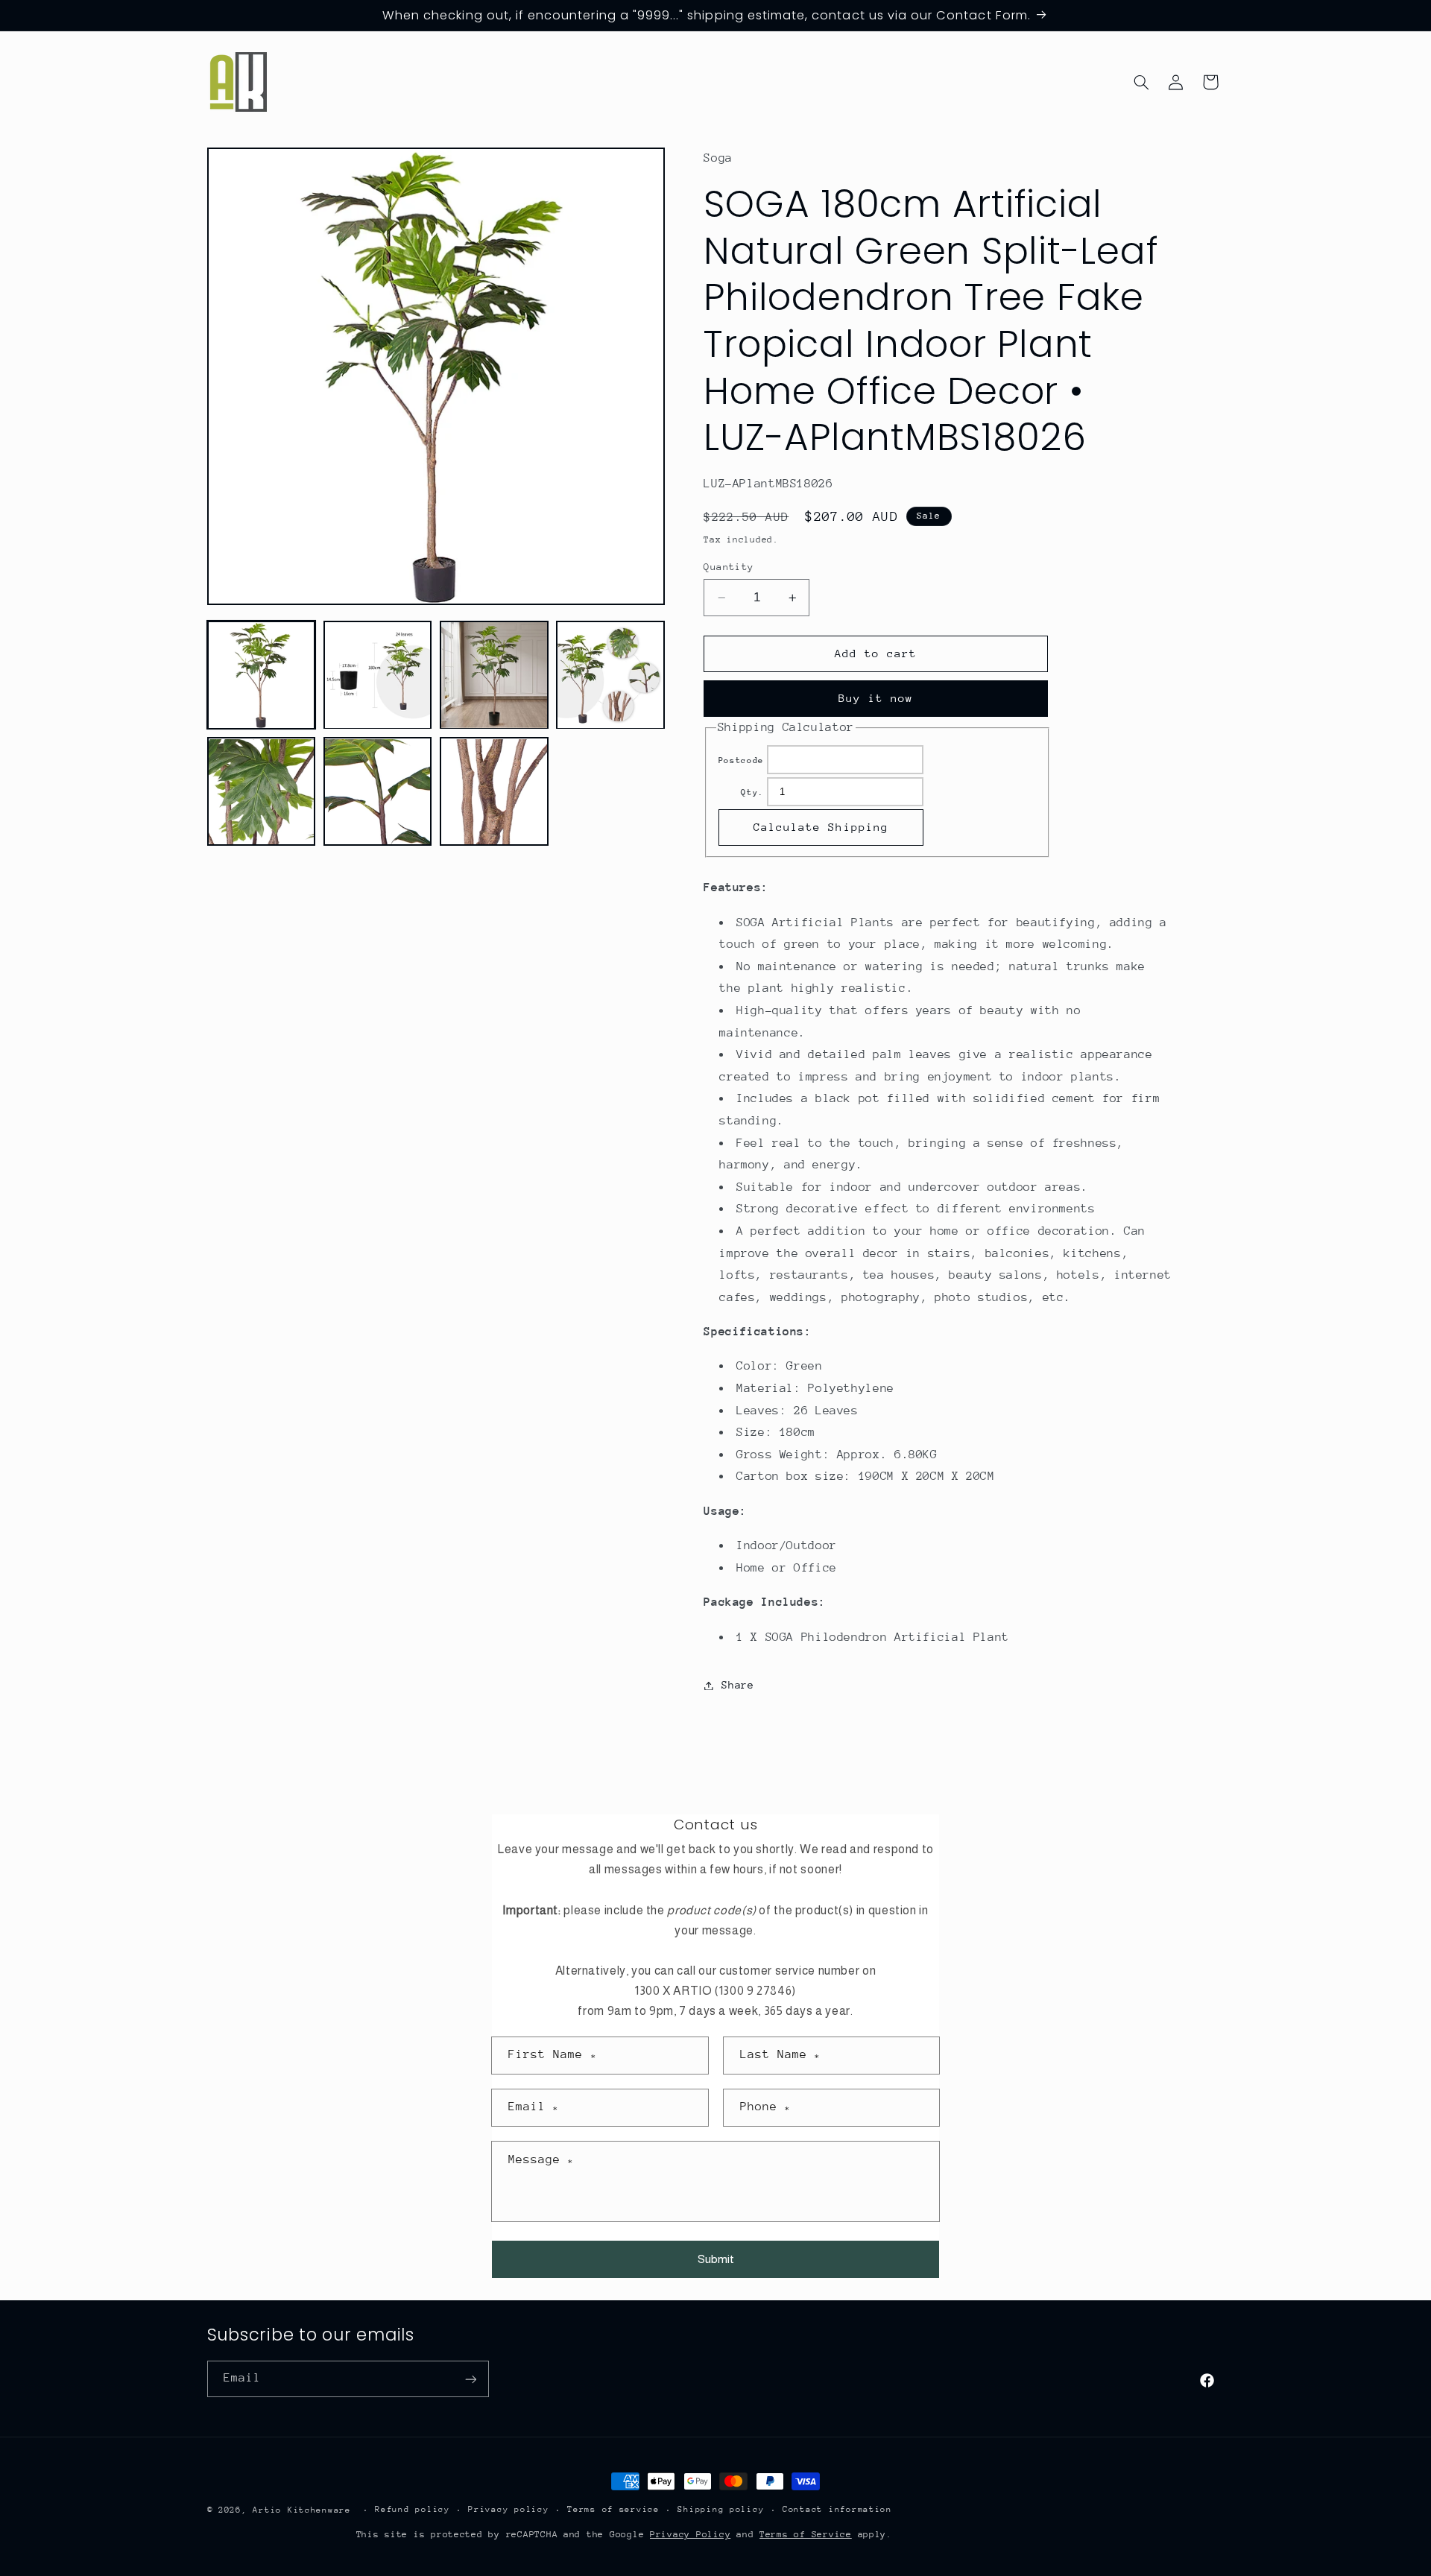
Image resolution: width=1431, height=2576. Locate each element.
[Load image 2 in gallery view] (378, 675)
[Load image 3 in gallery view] (494, 675)
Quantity (729, 567)
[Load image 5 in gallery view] (262, 792)
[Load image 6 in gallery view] (378, 792)
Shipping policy (721, 2510)
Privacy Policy (690, 2534)
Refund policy (413, 2510)
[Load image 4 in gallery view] (610, 675)
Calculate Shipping (821, 827)
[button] (1141, 82)
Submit (716, 2259)
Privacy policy (508, 2510)
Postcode (741, 760)
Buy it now (876, 699)
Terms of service (613, 2510)
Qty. (752, 792)
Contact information (837, 2510)
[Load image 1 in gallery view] (262, 675)
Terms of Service (806, 2534)
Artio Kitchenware (302, 2510)
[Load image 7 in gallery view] (494, 792)
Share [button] (737, 1685)
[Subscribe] (470, 2379)
